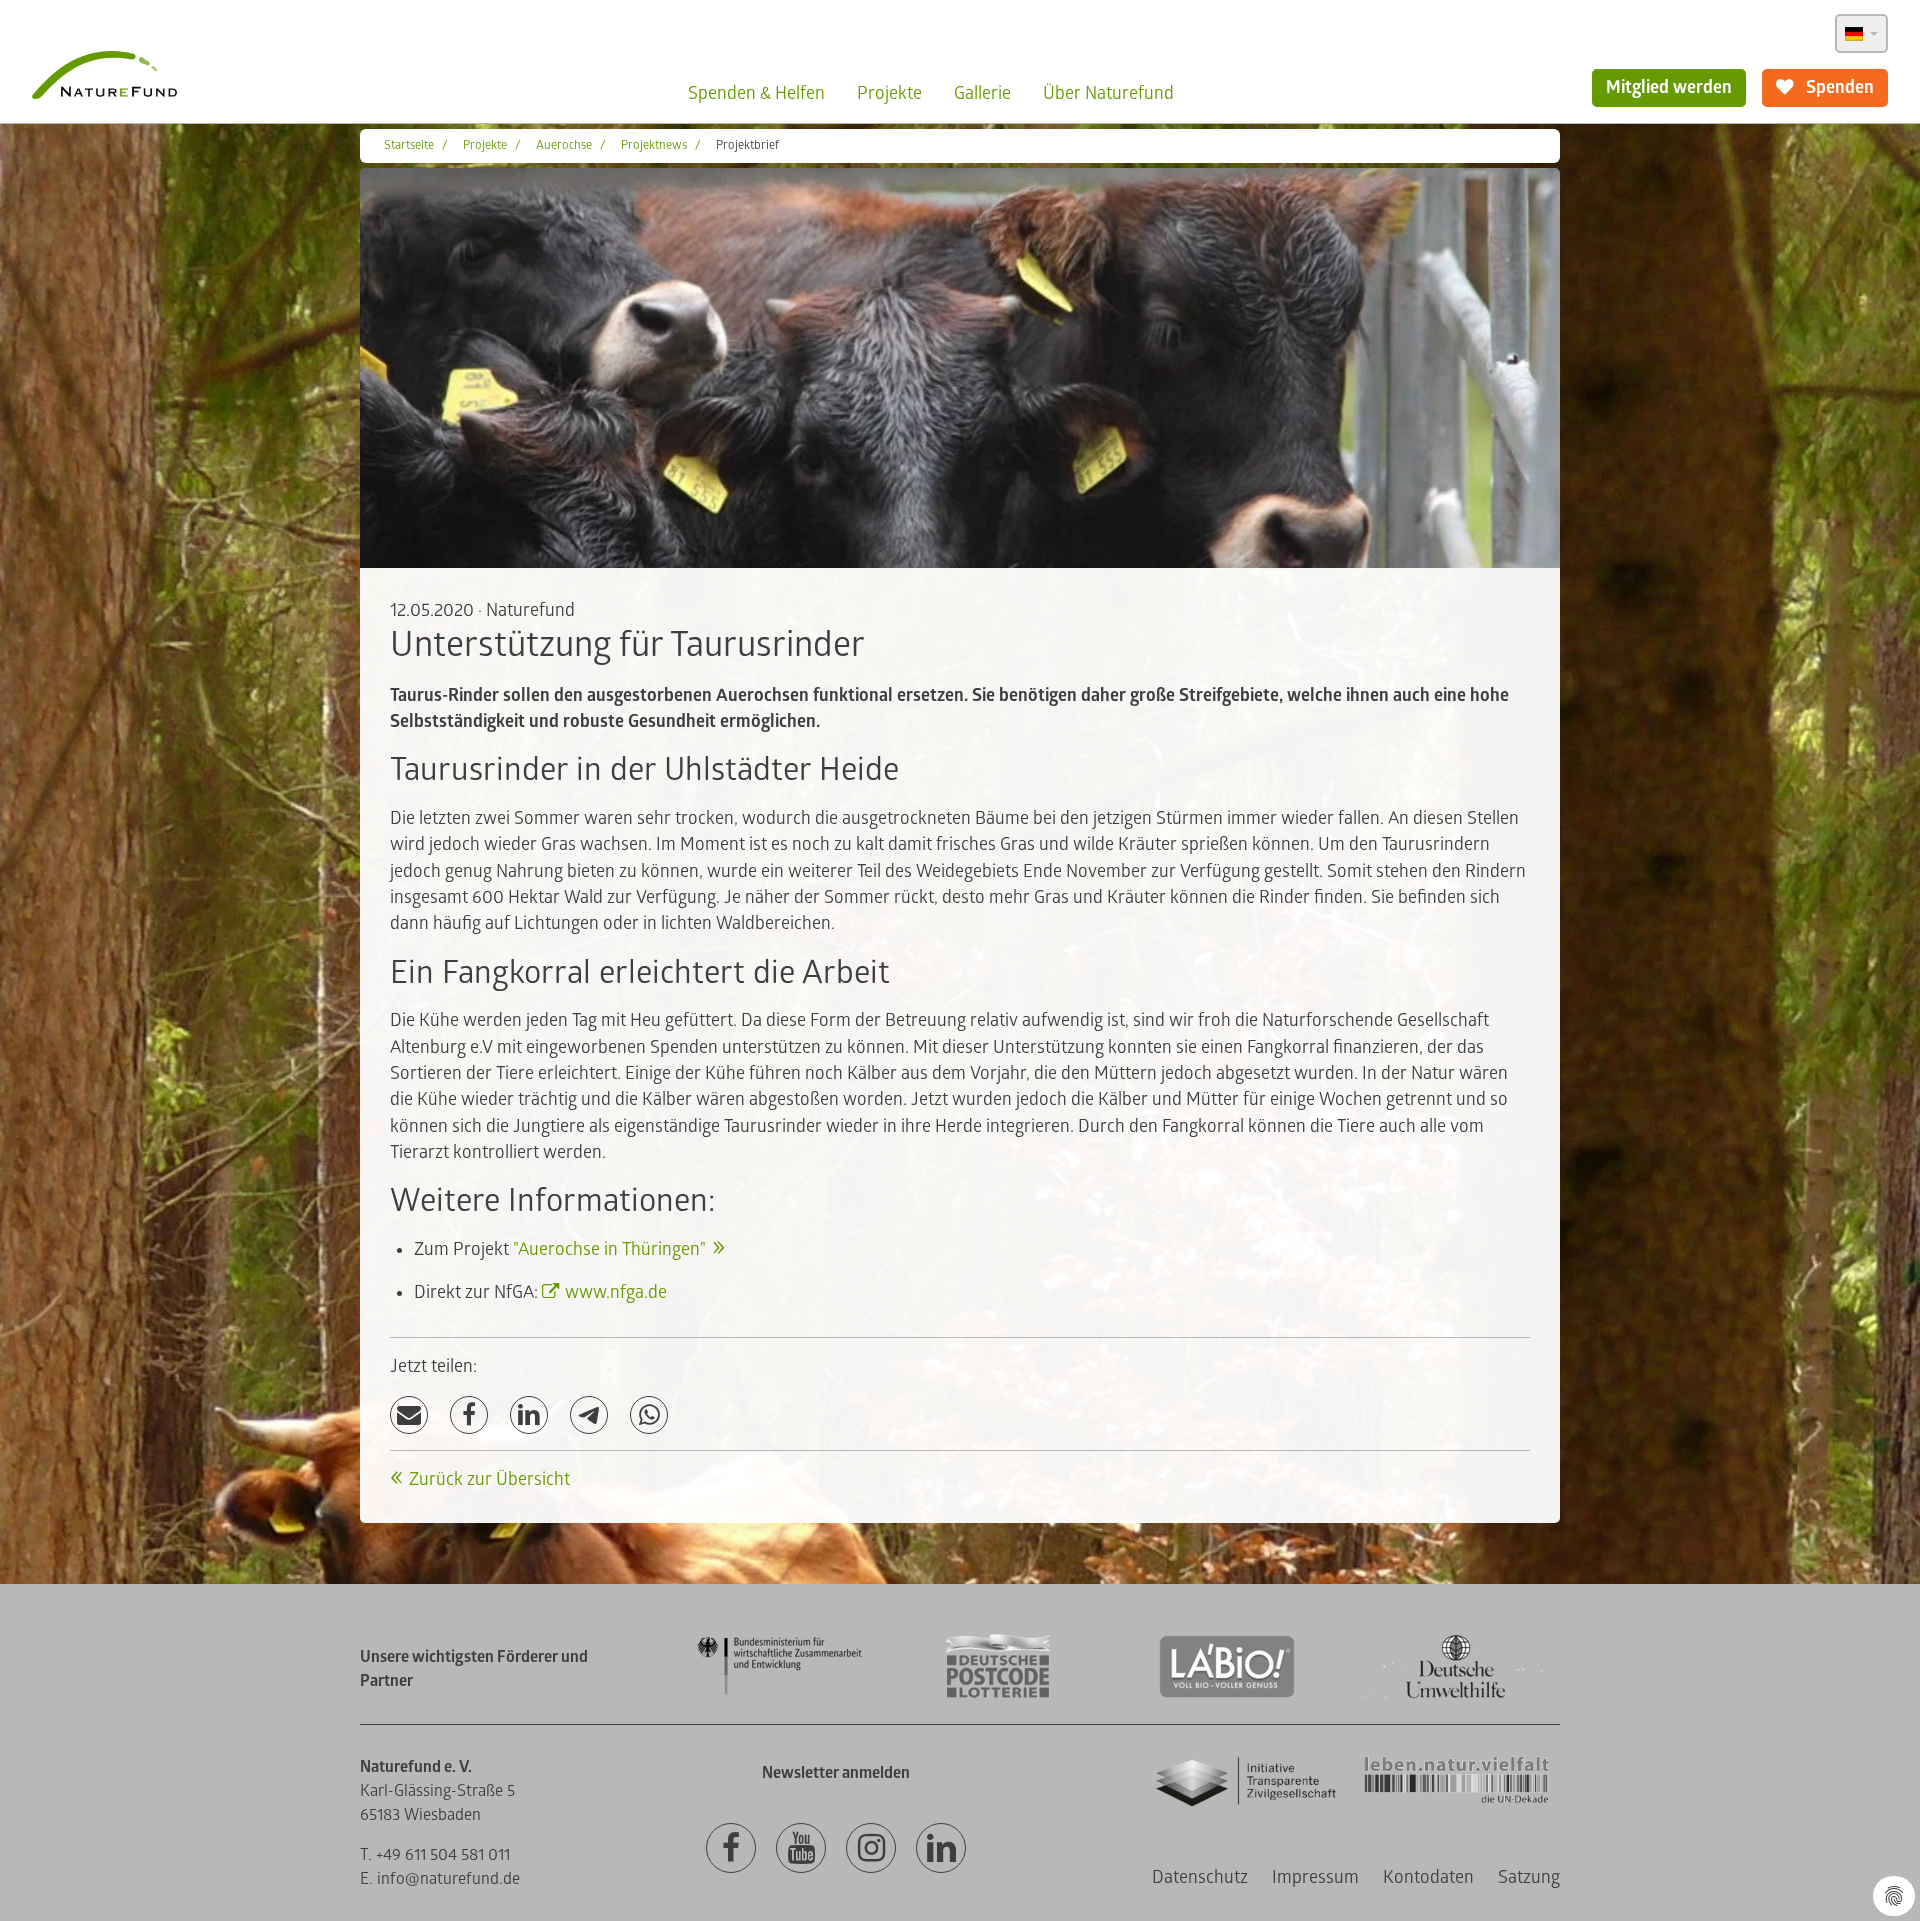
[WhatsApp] (649, 1415)
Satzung (1529, 1877)
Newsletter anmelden (836, 1773)
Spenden (1838, 87)
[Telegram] (589, 1415)
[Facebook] (469, 1415)
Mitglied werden (1669, 87)
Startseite (409, 145)
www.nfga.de (616, 1292)
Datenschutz (1200, 1877)
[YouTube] (801, 1849)
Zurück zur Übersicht (489, 1479)
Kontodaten (1428, 1877)
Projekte (889, 93)
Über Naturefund (1108, 93)
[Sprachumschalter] (1861, 33)
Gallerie (982, 93)
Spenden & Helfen (756, 93)
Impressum (1315, 1877)
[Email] (409, 1415)
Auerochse (564, 145)
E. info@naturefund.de (440, 1879)
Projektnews (654, 145)
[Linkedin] (941, 1849)
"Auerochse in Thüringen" (609, 1249)
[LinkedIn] (529, 1415)
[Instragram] (871, 1849)
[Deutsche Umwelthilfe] (1456, 1694)
